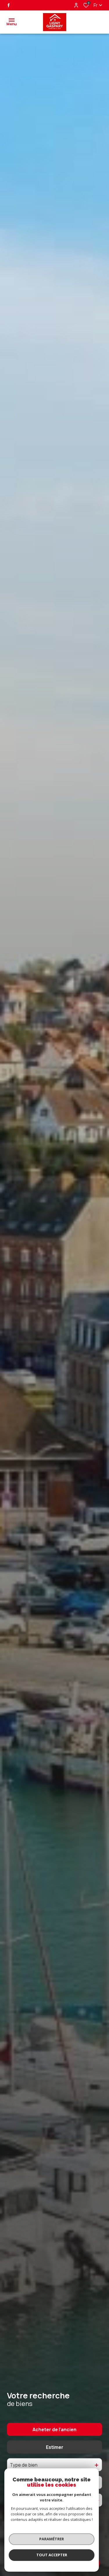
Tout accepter (52, 2555)
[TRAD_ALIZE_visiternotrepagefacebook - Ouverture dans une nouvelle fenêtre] (9, 5)
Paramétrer (52, 2539)
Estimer (55, 2447)
